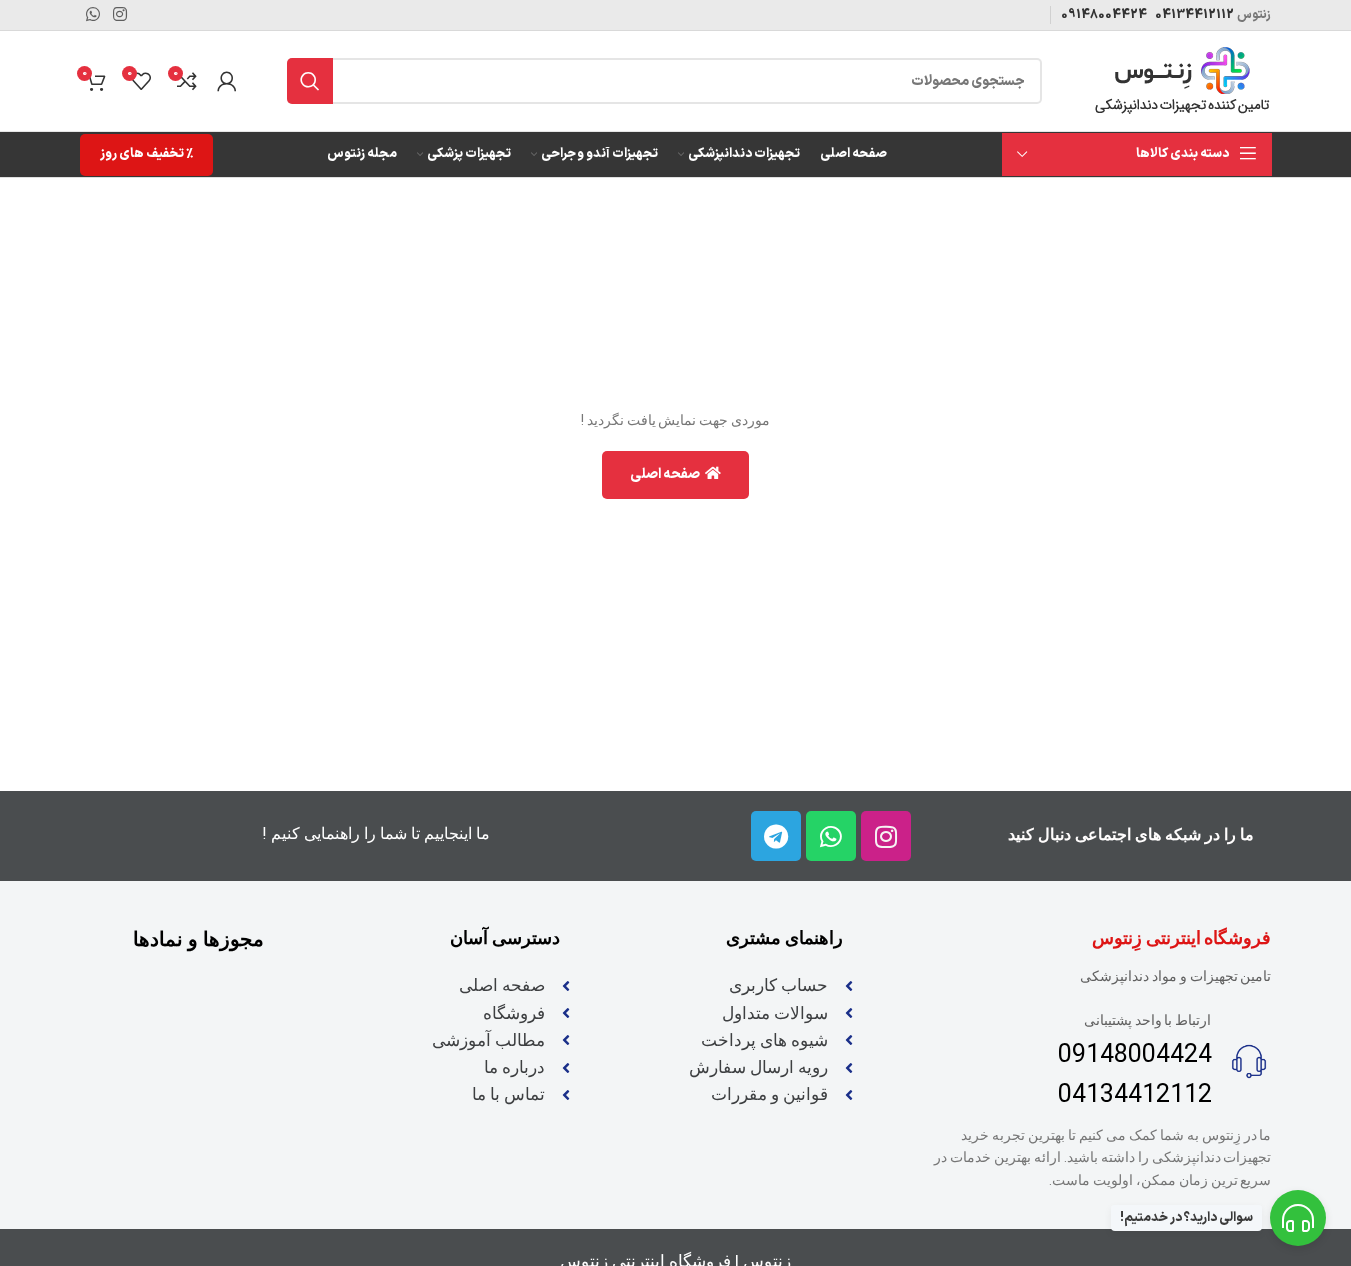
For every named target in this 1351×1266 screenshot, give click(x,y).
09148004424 (1104, 15)
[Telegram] (776, 836)
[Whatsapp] (831, 836)
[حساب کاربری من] (227, 81)
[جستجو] (310, 81)
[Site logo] (1182, 80)
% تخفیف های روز (146, 154)
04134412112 (1193, 15)
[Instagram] (886, 836)
